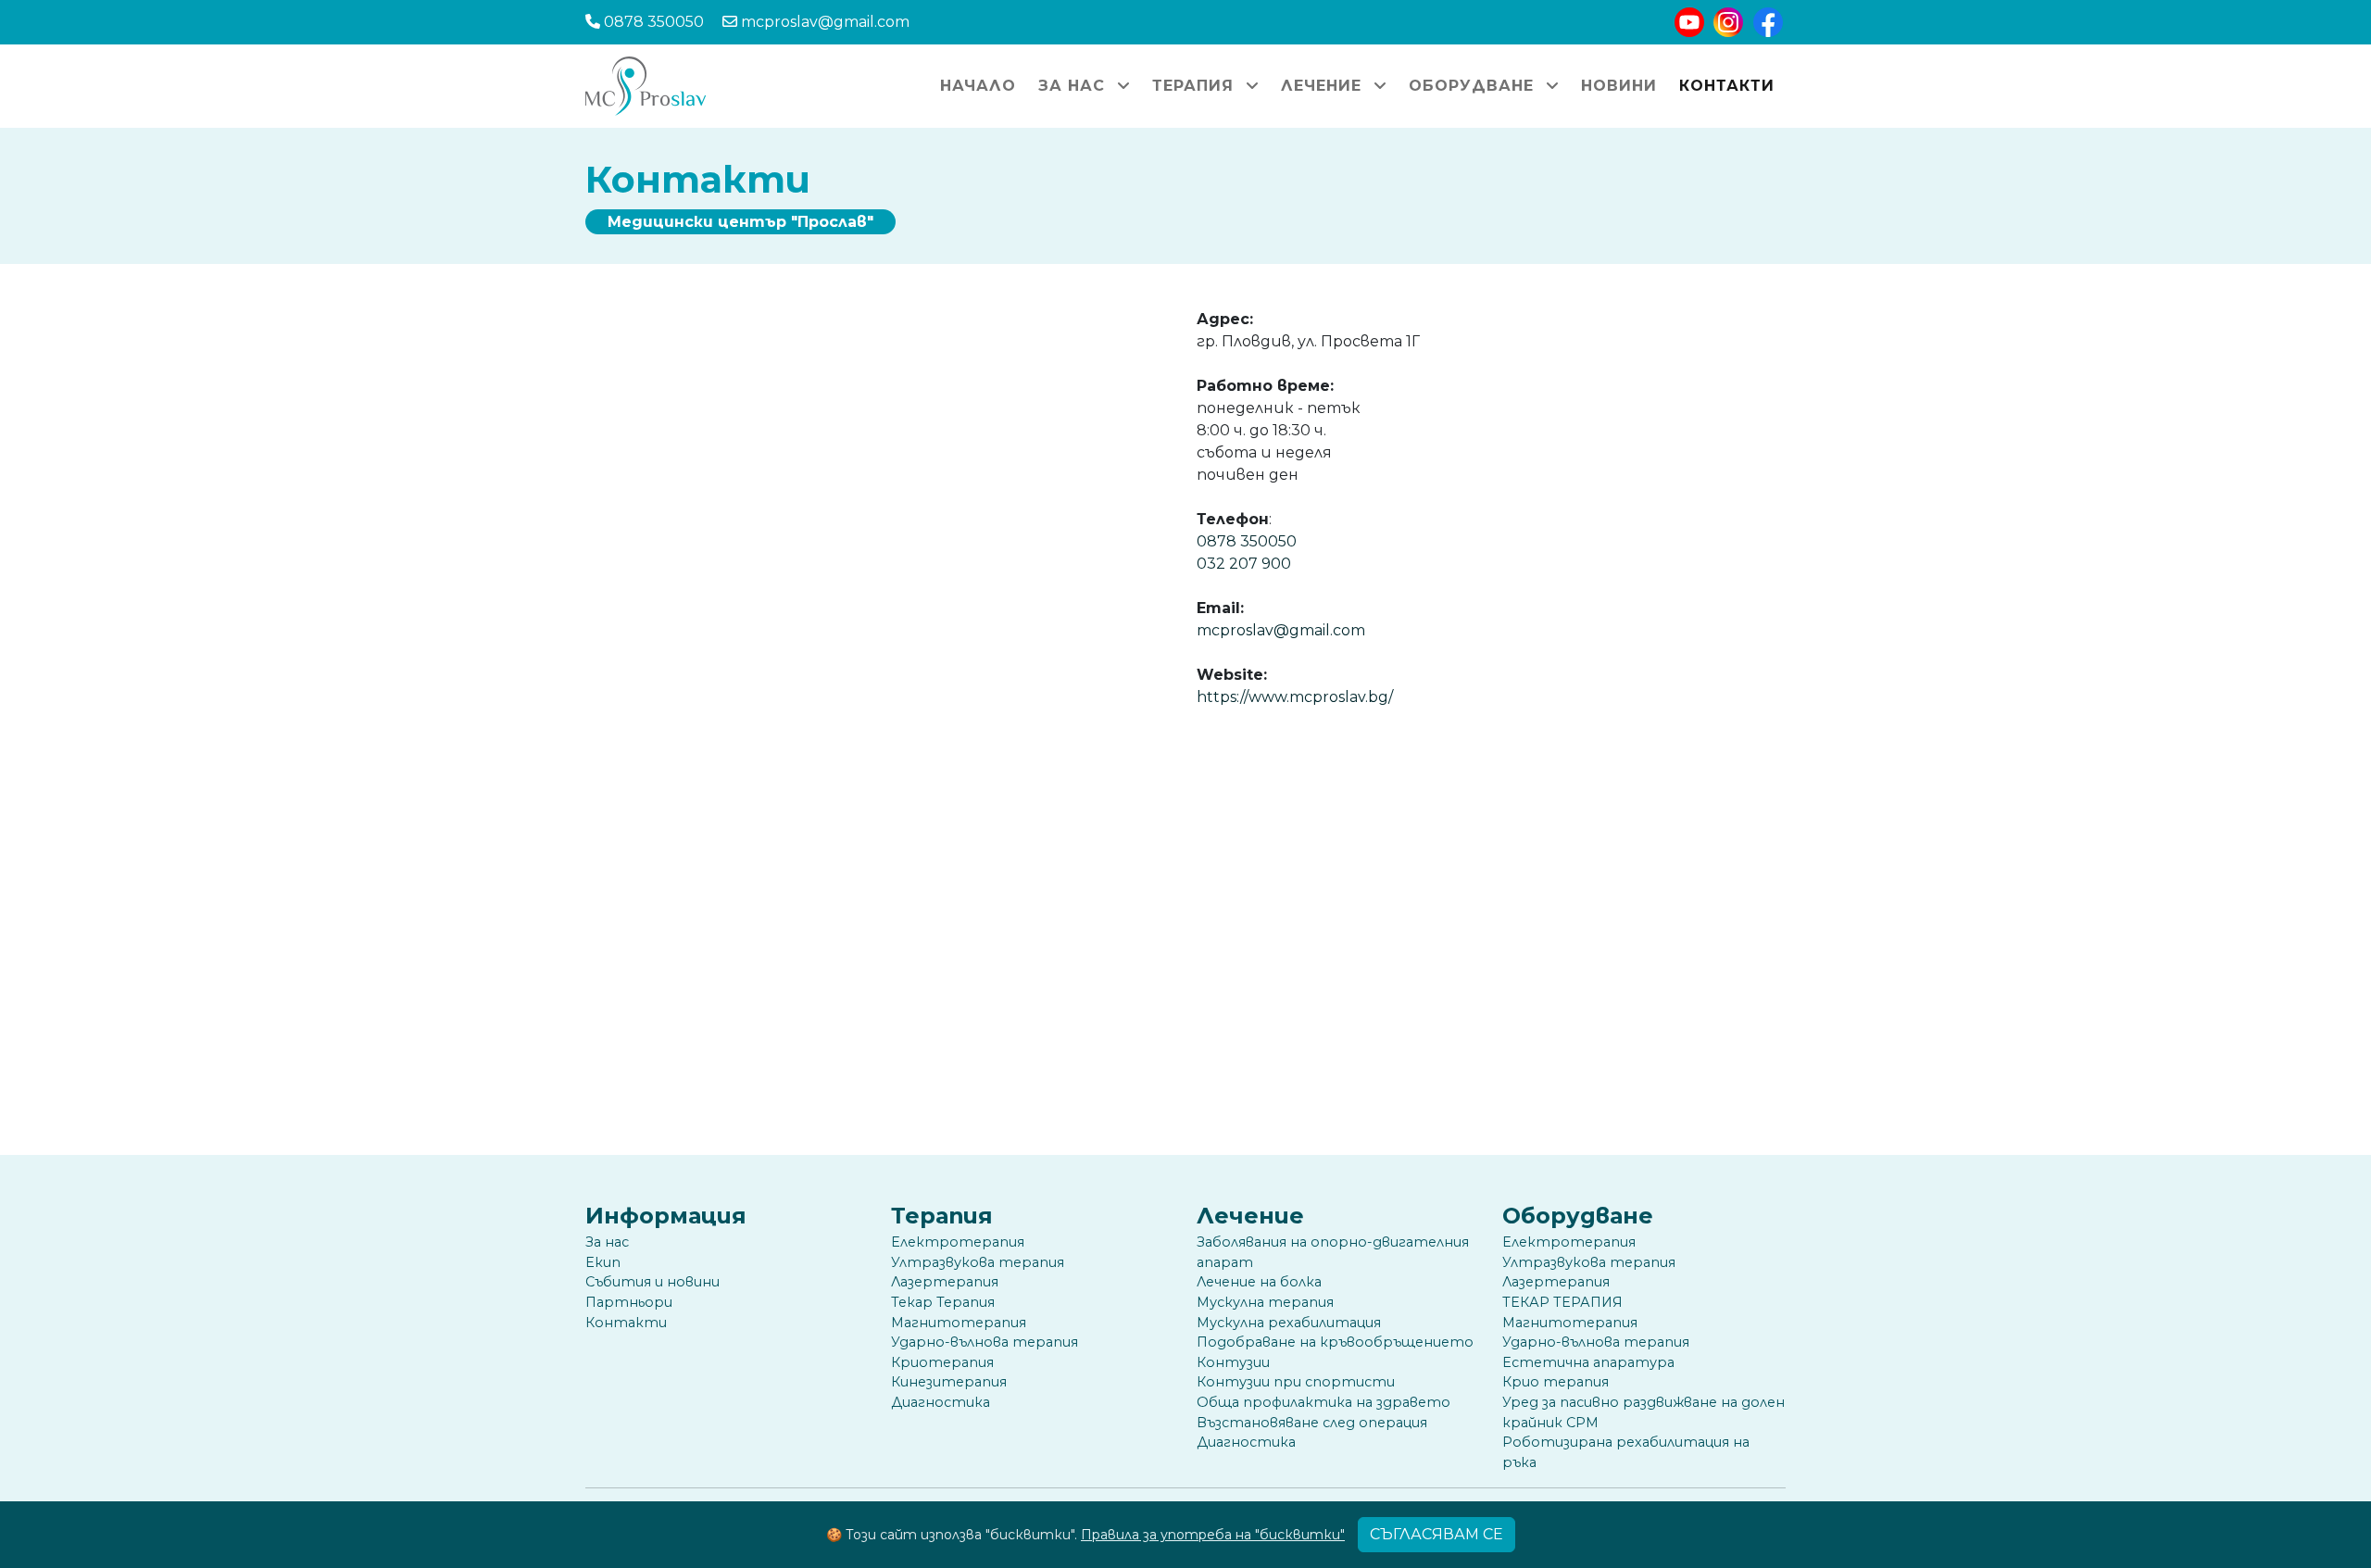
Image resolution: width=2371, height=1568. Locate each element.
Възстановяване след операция (1312, 1423)
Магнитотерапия (959, 1323)
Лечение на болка (1259, 1282)
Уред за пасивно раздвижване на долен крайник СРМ (1643, 1412)
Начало (978, 86)
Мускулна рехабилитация (1289, 1323)
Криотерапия (942, 1362)
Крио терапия (1556, 1382)
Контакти (1727, 86)
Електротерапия (958, 1242)
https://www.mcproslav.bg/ (1295, 697)
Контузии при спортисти (1296, 1382)
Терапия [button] (1196, 86)
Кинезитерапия (949, 1382)
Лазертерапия (945, 1282)
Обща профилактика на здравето (1323, 1402)
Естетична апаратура (1588, 1362)
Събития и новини (652, 1282)
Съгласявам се (1436, 1534)
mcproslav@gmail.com (1281, 630)
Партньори (629, 1302)
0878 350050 (1247, 541)
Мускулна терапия (1265, 1302)
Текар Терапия (943, 1302)
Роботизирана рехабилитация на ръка (1626, 1452)
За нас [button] (1074, 86)
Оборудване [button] (1474, 86)
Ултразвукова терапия (978, 1262)
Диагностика (941, 1402)
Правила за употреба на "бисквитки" (1213, 1535)
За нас (607, 1242)
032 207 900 (1244, 564)
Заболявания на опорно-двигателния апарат (1333, 1252)
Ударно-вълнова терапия (985, 1342)
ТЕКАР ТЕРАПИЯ (1562, 1302)
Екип (603, 1262)
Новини (1619, 86)
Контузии (1233, 1362)
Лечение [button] (1324, 86)
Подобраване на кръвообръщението (1335, 1342)
